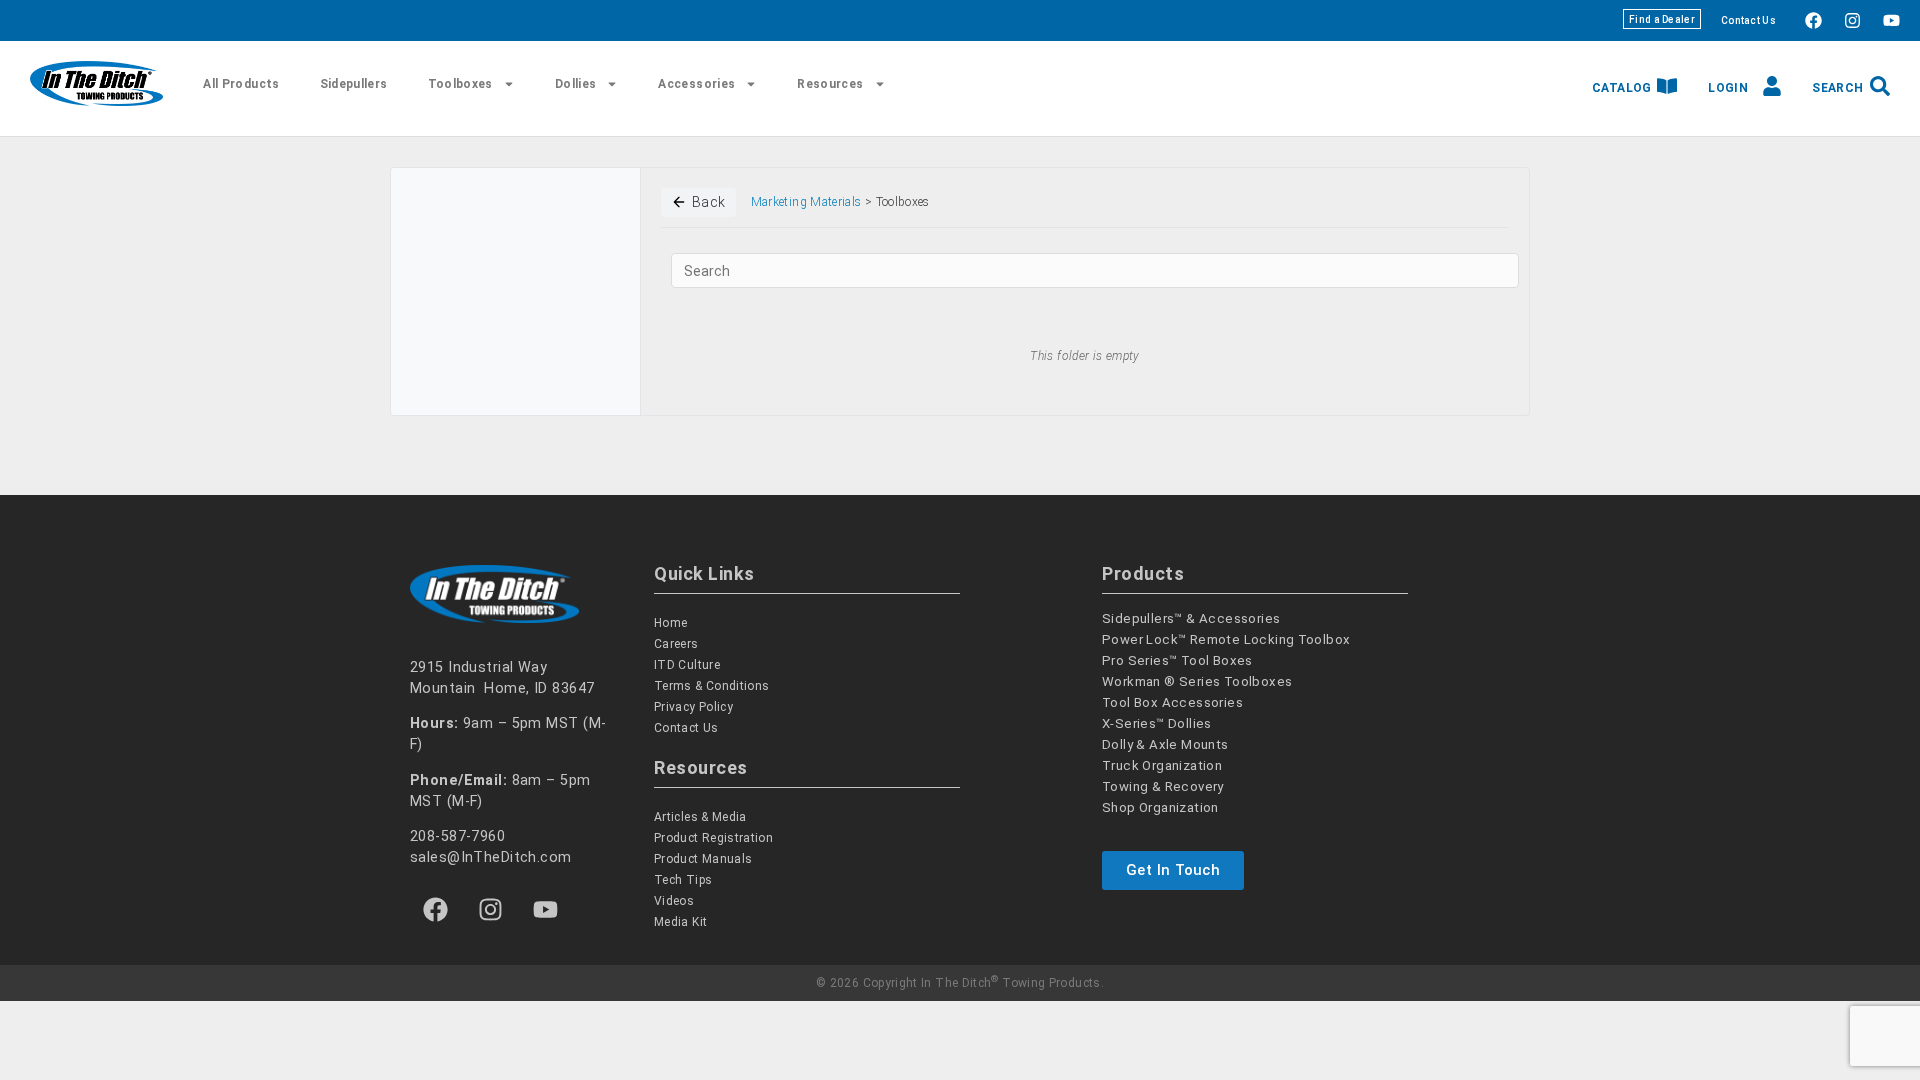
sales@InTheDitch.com (491, 857)
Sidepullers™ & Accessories (1191, 618)
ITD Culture (687, 665)
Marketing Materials (806, 202)
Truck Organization (1162, 765)
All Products (241, 84)
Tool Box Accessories (1172, 702)
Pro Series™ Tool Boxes (1177, 660)
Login (1728, 88)
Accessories (696, 84)
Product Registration (713, 838)
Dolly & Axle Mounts (1165, 744)
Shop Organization (1160, 807)
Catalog (1622, 88)
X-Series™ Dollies (1157, 723)
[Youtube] (1891, 20)
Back (709, 202)
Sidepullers (354, 84)
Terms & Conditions (711, 686)
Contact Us (1748, 20)
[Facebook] (1813, 20)
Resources (830, 84)
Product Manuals (703, 859)
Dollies (576, 84)
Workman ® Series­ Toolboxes (1197, 681)
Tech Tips (683, 880)
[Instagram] (1852, 20)
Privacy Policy (693, 707)
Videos (674, 901)
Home (670, 623)
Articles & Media (700, 817)
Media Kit (680, 922)
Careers (676, 644)
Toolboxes (460, 84)
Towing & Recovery (1163, 786)
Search (1837, 88)
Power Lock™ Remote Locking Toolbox (1226, 639)
